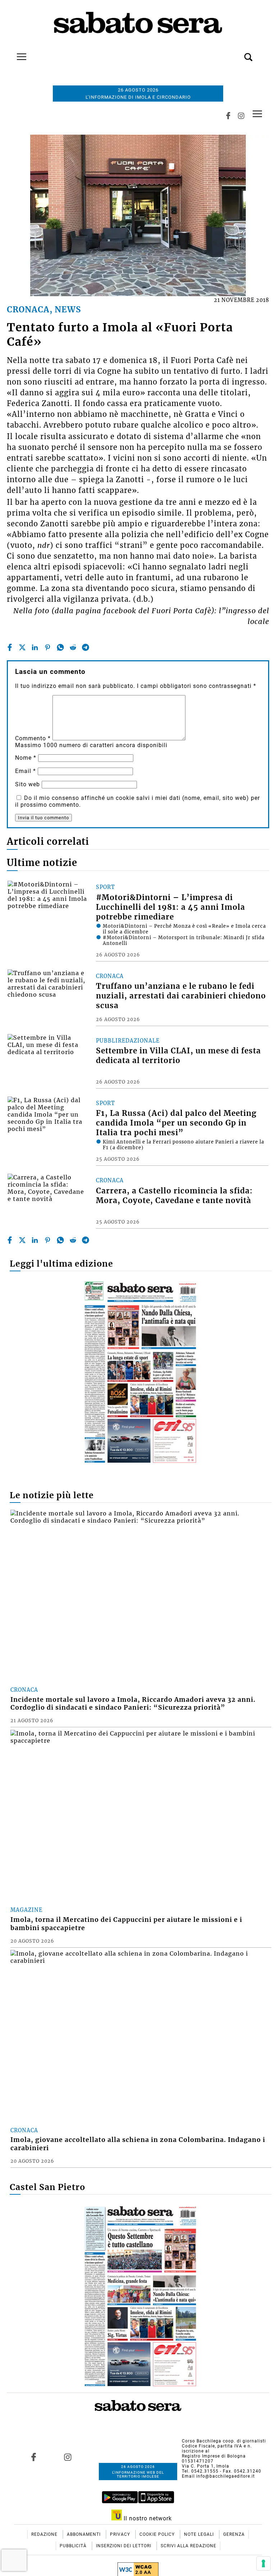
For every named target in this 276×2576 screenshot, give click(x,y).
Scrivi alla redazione (188, 2546)
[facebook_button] (228, 116)
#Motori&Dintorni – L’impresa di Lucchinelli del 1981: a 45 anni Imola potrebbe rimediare (171, 907)
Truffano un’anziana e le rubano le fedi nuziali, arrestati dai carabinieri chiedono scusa (181, 996)
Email (26, 771)
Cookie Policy (158, 2534)
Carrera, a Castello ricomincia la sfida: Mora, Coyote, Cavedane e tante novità (174, 1196)
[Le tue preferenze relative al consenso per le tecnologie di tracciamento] (263, 2563)
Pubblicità (74, 2546)
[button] (238, 53)
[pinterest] (47, 647)
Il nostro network (147, 2518)
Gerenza (234, 2534)
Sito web (27, 784)
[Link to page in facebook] (33, 2457)
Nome (26, 758)
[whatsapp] (60, 647)
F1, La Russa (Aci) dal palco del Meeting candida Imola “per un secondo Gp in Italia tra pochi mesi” (176, 1123)
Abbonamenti (84, 2534)
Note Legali (200, 2534)
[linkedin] (35, 647)
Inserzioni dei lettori (124, 2546)
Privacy (121, 2534)
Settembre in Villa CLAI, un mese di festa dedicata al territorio (178, 1056)
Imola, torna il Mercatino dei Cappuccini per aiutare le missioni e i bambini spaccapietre (126, 1924)
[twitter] (22, 647)
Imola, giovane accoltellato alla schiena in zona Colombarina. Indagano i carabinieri (138, 2144)
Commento (33, 738)
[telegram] (86, 647)
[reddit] (73, 647)
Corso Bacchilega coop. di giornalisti (224, 2441)
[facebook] (10, 647)
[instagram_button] (241, 116)
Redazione (45, 2534)
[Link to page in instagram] (68, 2457)
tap (257, 114)
